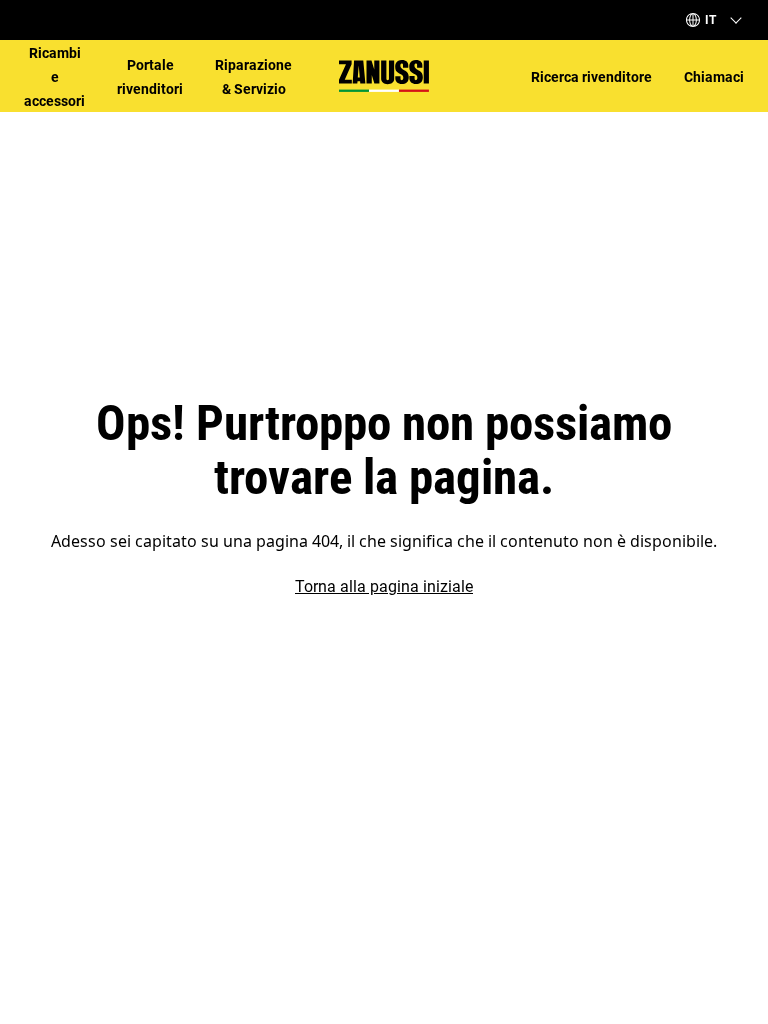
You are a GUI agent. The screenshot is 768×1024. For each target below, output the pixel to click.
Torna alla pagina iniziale (384, 586)
